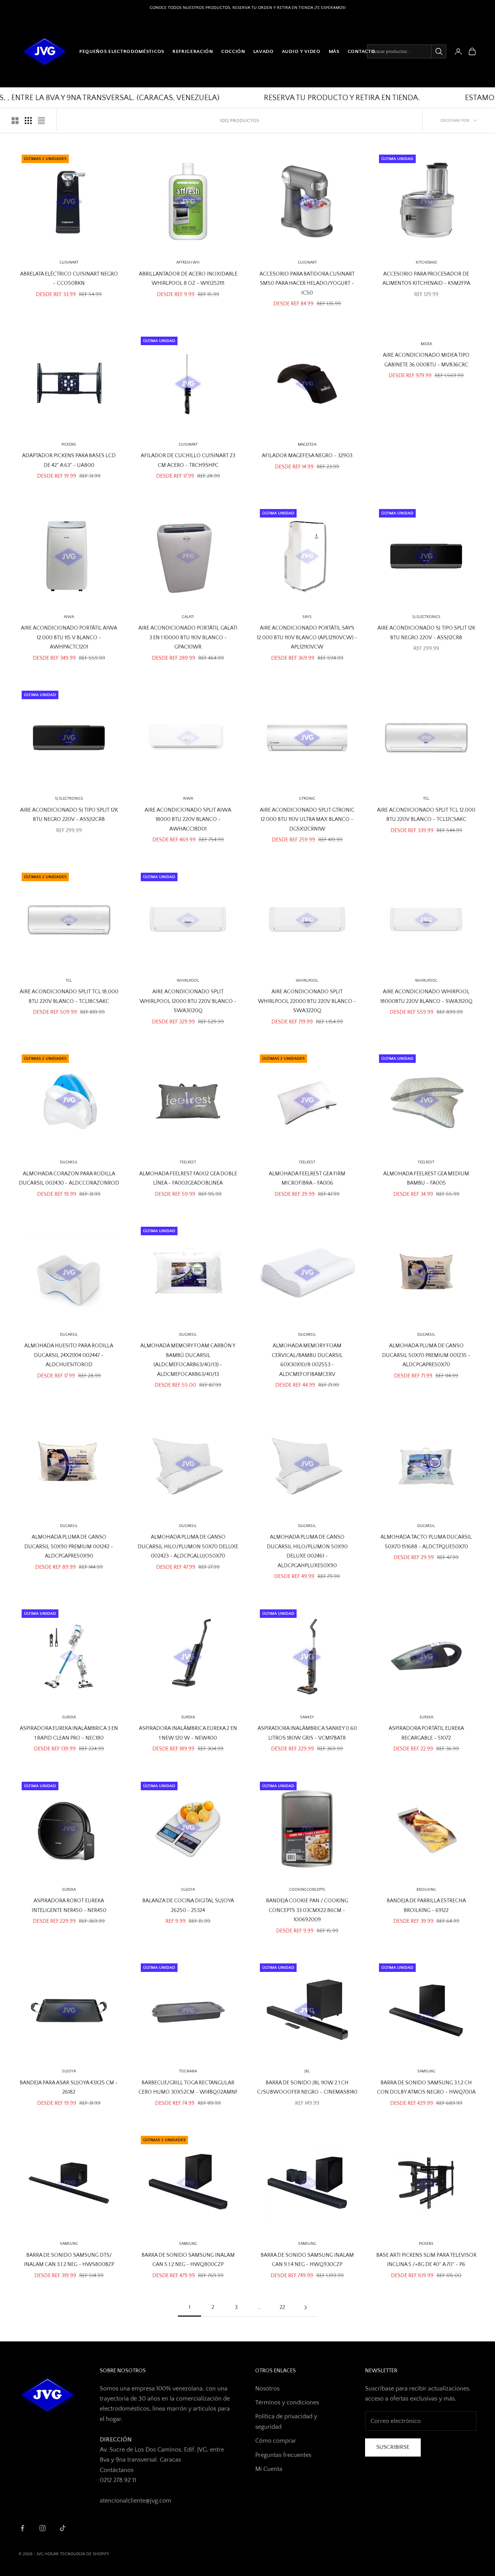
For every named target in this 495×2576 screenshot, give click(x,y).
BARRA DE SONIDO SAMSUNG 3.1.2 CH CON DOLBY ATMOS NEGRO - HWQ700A (426, 2087)
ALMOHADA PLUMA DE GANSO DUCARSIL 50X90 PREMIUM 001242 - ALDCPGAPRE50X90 (69, 1547)
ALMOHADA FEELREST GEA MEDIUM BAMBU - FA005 (426, 1178)
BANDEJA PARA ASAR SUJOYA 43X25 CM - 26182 (69, 2087)
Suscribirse (393, 2447)
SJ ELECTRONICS (426, 617)
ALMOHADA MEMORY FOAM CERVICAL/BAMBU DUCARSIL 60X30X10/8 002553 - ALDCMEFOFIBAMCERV (307, 1360)
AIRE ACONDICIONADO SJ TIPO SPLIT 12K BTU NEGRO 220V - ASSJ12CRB (426, 633)
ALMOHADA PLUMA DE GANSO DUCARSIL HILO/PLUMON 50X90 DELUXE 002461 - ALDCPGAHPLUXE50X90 (307, 1551)
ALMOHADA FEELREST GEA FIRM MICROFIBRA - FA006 (307, 1178)
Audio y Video (301, 51)
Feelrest (307, 1162)
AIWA (69, 617)
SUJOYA (69, 2071)
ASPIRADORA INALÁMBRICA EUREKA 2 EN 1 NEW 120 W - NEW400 (188, 1733)
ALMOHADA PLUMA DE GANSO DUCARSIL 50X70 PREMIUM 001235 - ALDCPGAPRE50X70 (426, 1355)
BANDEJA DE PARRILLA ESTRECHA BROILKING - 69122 (426, 1905)
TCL (426, 799)
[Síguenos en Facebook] (22, 2528)
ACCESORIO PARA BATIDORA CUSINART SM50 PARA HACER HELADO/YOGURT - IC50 (307, 283)
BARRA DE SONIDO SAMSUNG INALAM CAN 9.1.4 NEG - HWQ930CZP (307, 2260)
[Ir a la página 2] (306, 2308)
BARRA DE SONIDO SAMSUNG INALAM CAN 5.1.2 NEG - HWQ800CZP (188, 2260)
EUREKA (69, 1717)
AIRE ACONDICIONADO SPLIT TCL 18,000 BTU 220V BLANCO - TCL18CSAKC (69, 996)
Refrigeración (193, 51)
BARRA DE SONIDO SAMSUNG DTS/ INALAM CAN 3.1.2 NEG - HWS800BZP (69, 2260)
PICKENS (69, 445)
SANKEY (307, 1717)
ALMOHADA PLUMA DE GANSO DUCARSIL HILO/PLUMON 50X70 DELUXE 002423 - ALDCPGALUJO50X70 (188, 1547)
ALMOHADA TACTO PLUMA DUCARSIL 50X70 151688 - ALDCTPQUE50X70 (426, 1542)
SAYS (307, 617)
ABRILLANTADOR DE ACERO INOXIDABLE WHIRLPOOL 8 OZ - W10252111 (188, 279)
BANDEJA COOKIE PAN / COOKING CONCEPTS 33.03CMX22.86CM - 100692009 (307, 1910)
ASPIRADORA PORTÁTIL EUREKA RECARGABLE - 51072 (426, 1733)
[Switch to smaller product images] (28, 121)
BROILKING (426, 1890)
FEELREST (188, 1162)
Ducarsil (69, 1162)
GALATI (188, 617)
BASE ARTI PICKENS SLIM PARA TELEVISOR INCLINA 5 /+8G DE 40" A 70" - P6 (426, 2260)
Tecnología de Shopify (84, 2554)
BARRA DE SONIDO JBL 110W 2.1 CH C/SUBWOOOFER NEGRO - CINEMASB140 (307, 2087)
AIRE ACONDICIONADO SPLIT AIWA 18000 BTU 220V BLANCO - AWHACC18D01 (188, 820)
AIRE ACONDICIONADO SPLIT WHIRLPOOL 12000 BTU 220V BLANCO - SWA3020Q (188, 1001)
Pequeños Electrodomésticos (122, 51)
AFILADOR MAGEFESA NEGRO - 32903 (307, 456)
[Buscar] (439, 51)
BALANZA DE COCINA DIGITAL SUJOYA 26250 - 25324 (188, 1905)
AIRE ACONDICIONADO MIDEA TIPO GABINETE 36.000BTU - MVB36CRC (426, 360)
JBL (307, 2071)
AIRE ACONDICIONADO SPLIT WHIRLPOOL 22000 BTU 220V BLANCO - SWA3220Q (307, 1001)
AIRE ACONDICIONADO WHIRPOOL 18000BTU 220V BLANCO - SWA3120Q (426, 996)
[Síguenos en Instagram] (43, 2528)
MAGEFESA (307, 445)
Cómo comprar (276, 2441)
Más (334, 51)
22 (282, 2307)
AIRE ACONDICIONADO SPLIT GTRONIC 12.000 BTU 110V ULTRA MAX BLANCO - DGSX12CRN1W (307, 820)
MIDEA (426, 344)
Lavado (264, 51)
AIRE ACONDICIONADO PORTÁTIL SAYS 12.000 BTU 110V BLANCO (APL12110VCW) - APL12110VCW (307, 638)
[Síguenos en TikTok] (63, 2528)
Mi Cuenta (269, 2469)
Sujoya (188, 1890)
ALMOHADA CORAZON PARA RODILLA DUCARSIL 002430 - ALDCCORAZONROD (69, 1178)
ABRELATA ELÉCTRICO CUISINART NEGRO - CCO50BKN (69, 279)
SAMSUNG (426, 2071)
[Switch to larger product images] (15, 121)
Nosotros (267, 2389)
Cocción (233, 51)
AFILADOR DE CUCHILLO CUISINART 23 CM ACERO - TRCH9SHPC (188, 460)
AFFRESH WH (188, 263)
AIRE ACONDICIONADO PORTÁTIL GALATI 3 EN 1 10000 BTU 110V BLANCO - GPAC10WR (188, 638)
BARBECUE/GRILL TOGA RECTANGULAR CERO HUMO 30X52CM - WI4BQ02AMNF (188, 2087)
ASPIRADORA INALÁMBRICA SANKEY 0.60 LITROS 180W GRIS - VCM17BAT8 (307, 1733)
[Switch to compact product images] (41, 121)
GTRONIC (307, 799)
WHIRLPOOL (188, 981)
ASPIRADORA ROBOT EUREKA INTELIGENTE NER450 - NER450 (69, 1905)
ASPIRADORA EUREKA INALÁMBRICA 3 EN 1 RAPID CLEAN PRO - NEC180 (69, 1733)
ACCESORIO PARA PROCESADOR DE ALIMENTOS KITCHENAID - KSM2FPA (426, 279)
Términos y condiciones (287, 2402)
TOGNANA (188, 2071)
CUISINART (69, 263)
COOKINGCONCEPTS (307, 1890)
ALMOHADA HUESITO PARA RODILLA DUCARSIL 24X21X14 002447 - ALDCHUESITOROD (69, 1355)
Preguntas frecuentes (283, 2455)
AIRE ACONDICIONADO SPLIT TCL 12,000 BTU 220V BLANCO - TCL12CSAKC (426, 815)
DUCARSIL (188, 1335)
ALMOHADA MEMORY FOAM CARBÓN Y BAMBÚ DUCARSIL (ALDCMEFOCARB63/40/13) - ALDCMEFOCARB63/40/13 (188, 1360)
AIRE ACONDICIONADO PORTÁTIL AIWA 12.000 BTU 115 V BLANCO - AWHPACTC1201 (69, 638)
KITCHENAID (426, 263)
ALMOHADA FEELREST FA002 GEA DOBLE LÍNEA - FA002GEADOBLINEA (188, 1178)
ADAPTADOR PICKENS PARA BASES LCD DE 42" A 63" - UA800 (69, 460)
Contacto (362, 51)
